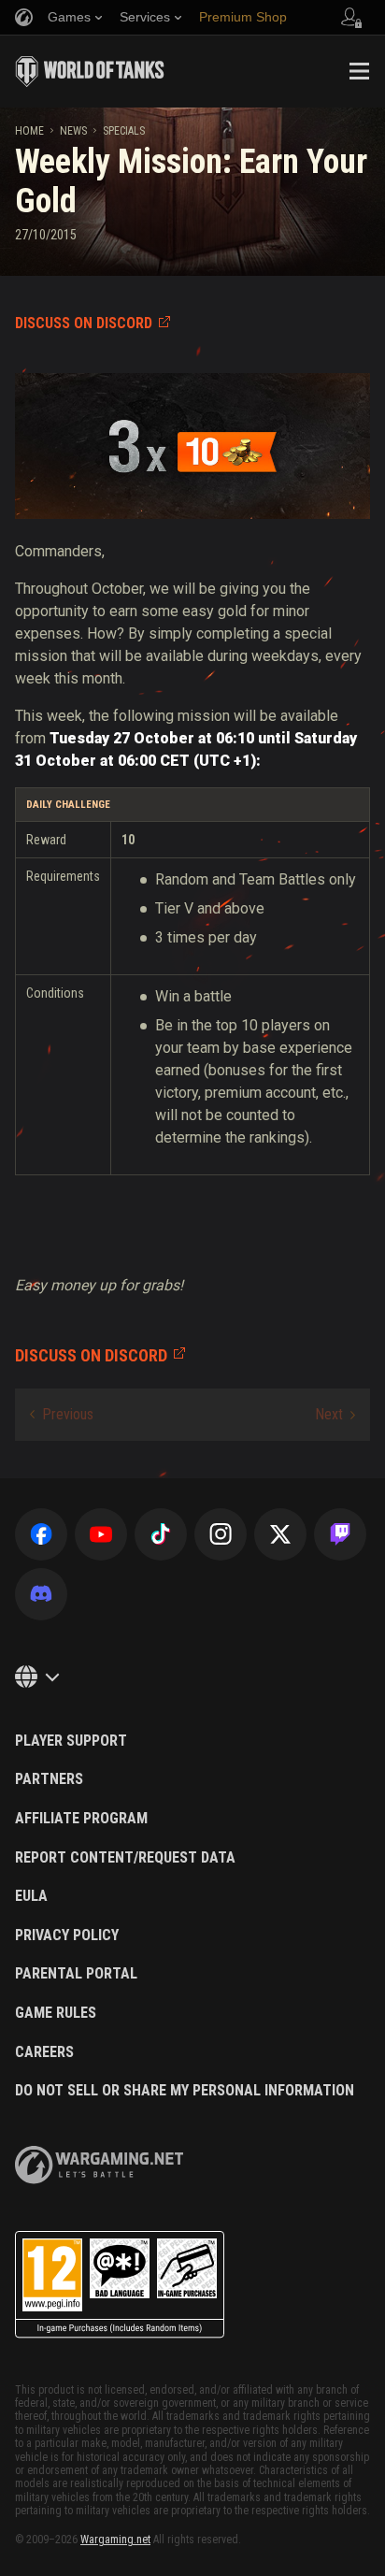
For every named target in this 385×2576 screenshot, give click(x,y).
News (73, 131)
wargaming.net (99, 2165)
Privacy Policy (67, 1936)
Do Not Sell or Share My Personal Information (185, 2091)
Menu (359, 71)
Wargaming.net (115, 2540)
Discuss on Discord (84, 323)
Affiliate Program (81, 1819)
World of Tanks (90, 71)
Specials (124, 131)
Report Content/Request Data (125, 1858)
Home (29, 131)
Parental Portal (76, 1974)
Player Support (71, 1741)
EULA (31, 1896)
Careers (44, 2052)
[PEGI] (120, 2285)
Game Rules (56, 2013)
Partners (49, 1779)
